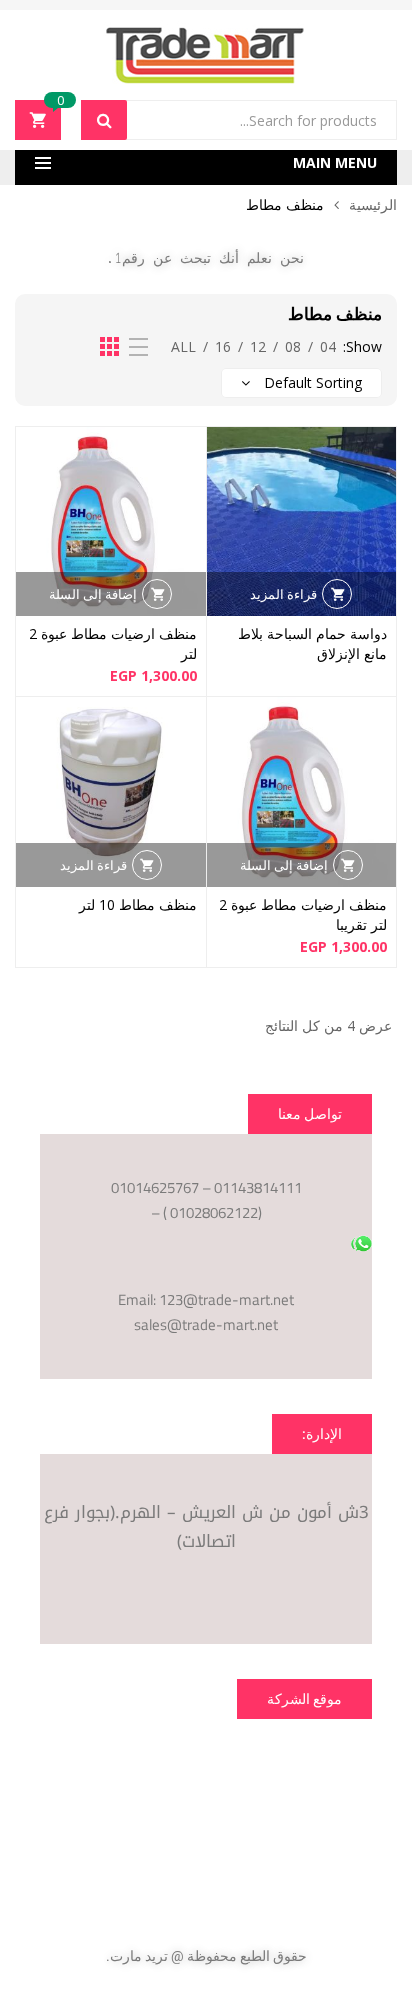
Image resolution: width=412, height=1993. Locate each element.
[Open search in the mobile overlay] (239, 120)
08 (293, 346)
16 (223, 346)
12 (258, 346)
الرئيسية (373, 204)
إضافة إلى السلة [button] (93, 594)
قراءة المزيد (283, 594)
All (183, 346)
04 (328, 346)
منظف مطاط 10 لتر (138, 904)
